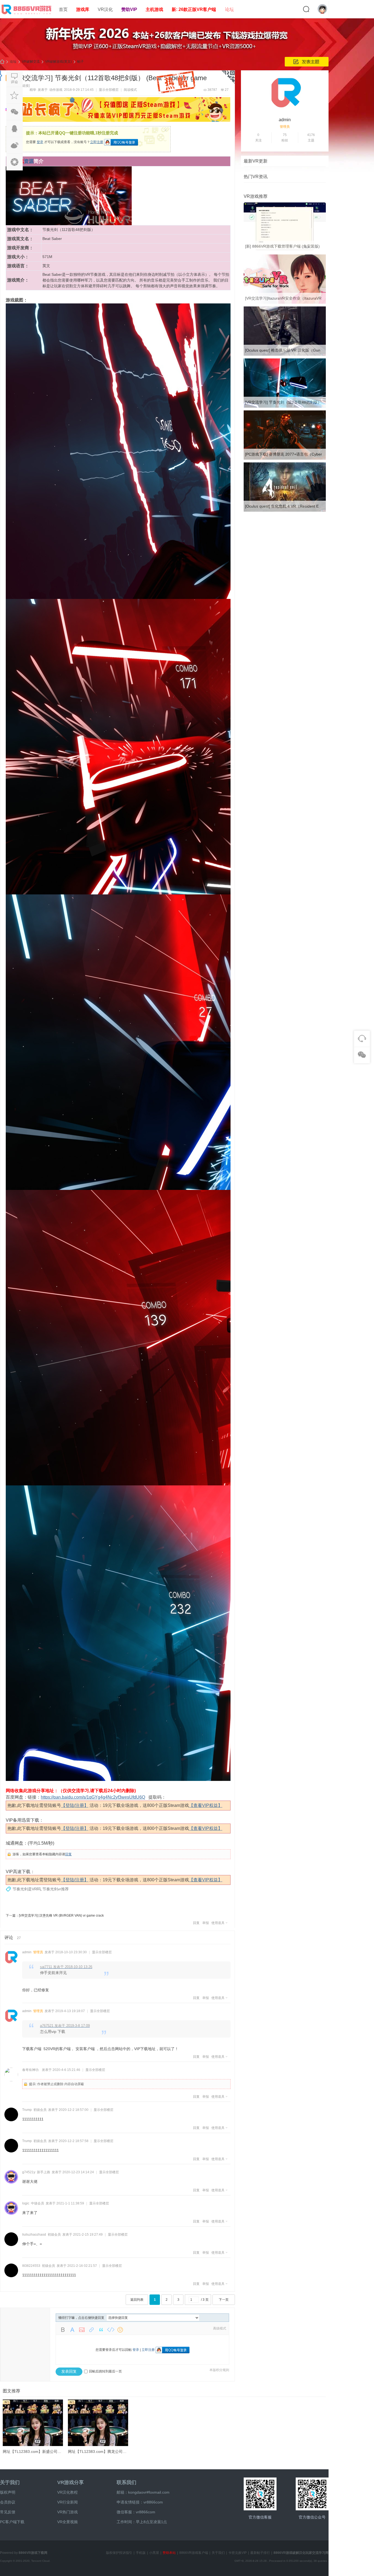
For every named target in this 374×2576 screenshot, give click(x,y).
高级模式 (220, 2328)
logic (26, 2203)
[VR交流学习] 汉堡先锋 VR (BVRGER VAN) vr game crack (61, 1916)
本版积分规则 (219, 2370)
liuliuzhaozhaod (34, 2235)
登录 (40, 142)
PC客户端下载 (12, 2522)
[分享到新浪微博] (15, 145)
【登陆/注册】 (75, 1805)
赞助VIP (129, 9)
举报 (206, 1923)
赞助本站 (169, 2553)
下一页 (224, 2300)
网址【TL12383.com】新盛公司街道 (34, 2452)
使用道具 (218, 1923)
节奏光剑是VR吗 (27, 1889)
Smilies (120, 2330)
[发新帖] (307, 62)
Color (72, 2330)
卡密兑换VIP (238, 2553)
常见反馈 (8, 2512)
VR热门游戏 (67, 2512)
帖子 (80, 62)
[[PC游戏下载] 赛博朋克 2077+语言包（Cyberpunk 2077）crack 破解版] (285, 459)
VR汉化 (105, 9)
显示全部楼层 (109, 90)
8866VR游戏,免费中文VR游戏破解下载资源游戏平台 (2, 62)
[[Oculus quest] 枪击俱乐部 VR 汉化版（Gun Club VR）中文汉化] (285, 355)
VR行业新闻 (67, 2502)
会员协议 (8, 2502)
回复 (68, 1854)
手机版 (141, 2553)
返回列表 (137, 2300)
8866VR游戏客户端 (194, 2553)
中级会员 (38, 2203)
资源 (29, 161)
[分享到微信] (15, 112)
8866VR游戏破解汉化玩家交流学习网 (301, 2553)
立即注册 (97, 142)
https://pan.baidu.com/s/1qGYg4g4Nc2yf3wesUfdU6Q (93, 1797)
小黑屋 (154, 2553)
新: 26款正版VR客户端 (194, 9)
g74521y (29, 2172)
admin (27, 1952)
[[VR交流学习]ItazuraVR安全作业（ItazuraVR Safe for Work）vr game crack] (285, 303)
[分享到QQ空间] (15, 162)
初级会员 (40, 2110)
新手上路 (44, 2172)
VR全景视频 (67, 2522)
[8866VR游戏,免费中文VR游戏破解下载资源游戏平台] (27, 15)
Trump (27, 2110)
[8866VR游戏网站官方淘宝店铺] (260, 2494)
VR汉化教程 (67, 2492)
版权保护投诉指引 (119, 2553)
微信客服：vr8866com (136, 2512)
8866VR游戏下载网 (33, 2553)
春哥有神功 (30, 2070)
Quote (101, 2330)
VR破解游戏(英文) (58, 62)
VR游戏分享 (71, 2482)
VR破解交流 (31, 62)
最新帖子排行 (260, 2553)
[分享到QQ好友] (15, 129)
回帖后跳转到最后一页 (105, 2371)
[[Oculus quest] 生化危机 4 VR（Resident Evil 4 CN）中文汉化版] (285, 511)
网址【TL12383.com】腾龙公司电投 (99, 2452)
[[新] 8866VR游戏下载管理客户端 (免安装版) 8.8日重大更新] (285, 251)
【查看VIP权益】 (206, 1805)
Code (111, 2330)
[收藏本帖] (15, 95)
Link (91, 2330)
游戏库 (83, 9)
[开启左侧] (1, 76)
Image (82, 2330)
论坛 (229, 9)
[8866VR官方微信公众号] (312, 2494)
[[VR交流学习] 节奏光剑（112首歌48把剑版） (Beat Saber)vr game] (285, 407)
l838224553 (31, 2266)
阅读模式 (130, 90)
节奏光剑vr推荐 (56, 1889)
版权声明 (8, 2492)
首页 (63, 9)
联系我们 (126, 2482)
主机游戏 (154, 9)
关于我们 (10, 2482)
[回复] (15, 79)
